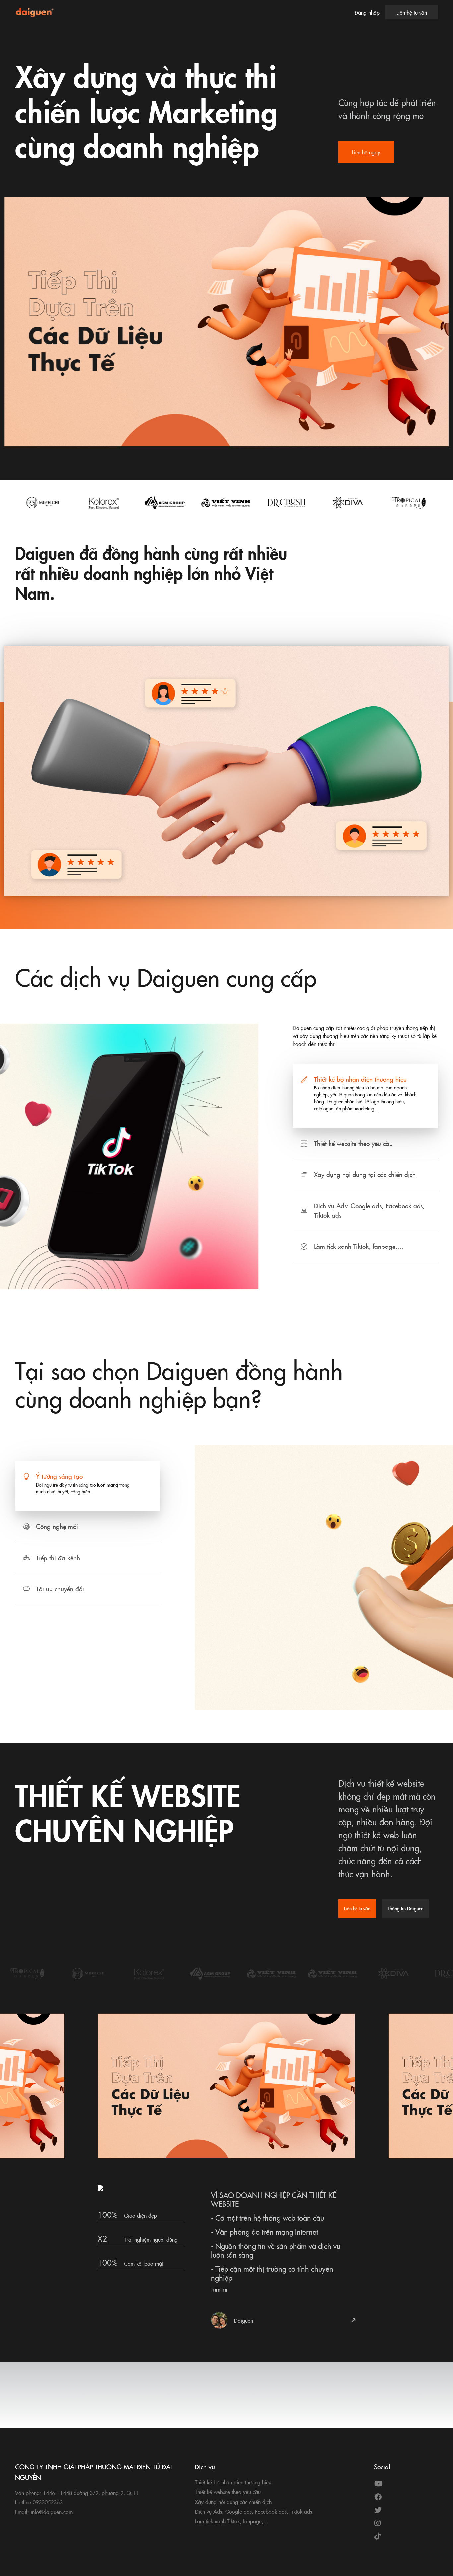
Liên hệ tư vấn (412, 12)
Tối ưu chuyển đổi (60, 1589)
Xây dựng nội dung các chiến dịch (233, 2502)
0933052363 (48, 2502)
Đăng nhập (367, 12)
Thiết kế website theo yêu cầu (353, 1143)
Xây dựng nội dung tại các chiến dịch (365, 1174)
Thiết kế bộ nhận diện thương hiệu (360, 1079)
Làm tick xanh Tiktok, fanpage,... (359, 1246)
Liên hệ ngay (366, 152)
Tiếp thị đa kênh (58, 1557)
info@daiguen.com (52, 2512)
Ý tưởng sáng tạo (59, 1476)
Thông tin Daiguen (406, 1908)
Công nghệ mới (57, 1526)
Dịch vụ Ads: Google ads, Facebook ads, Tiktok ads (369, 1210)
